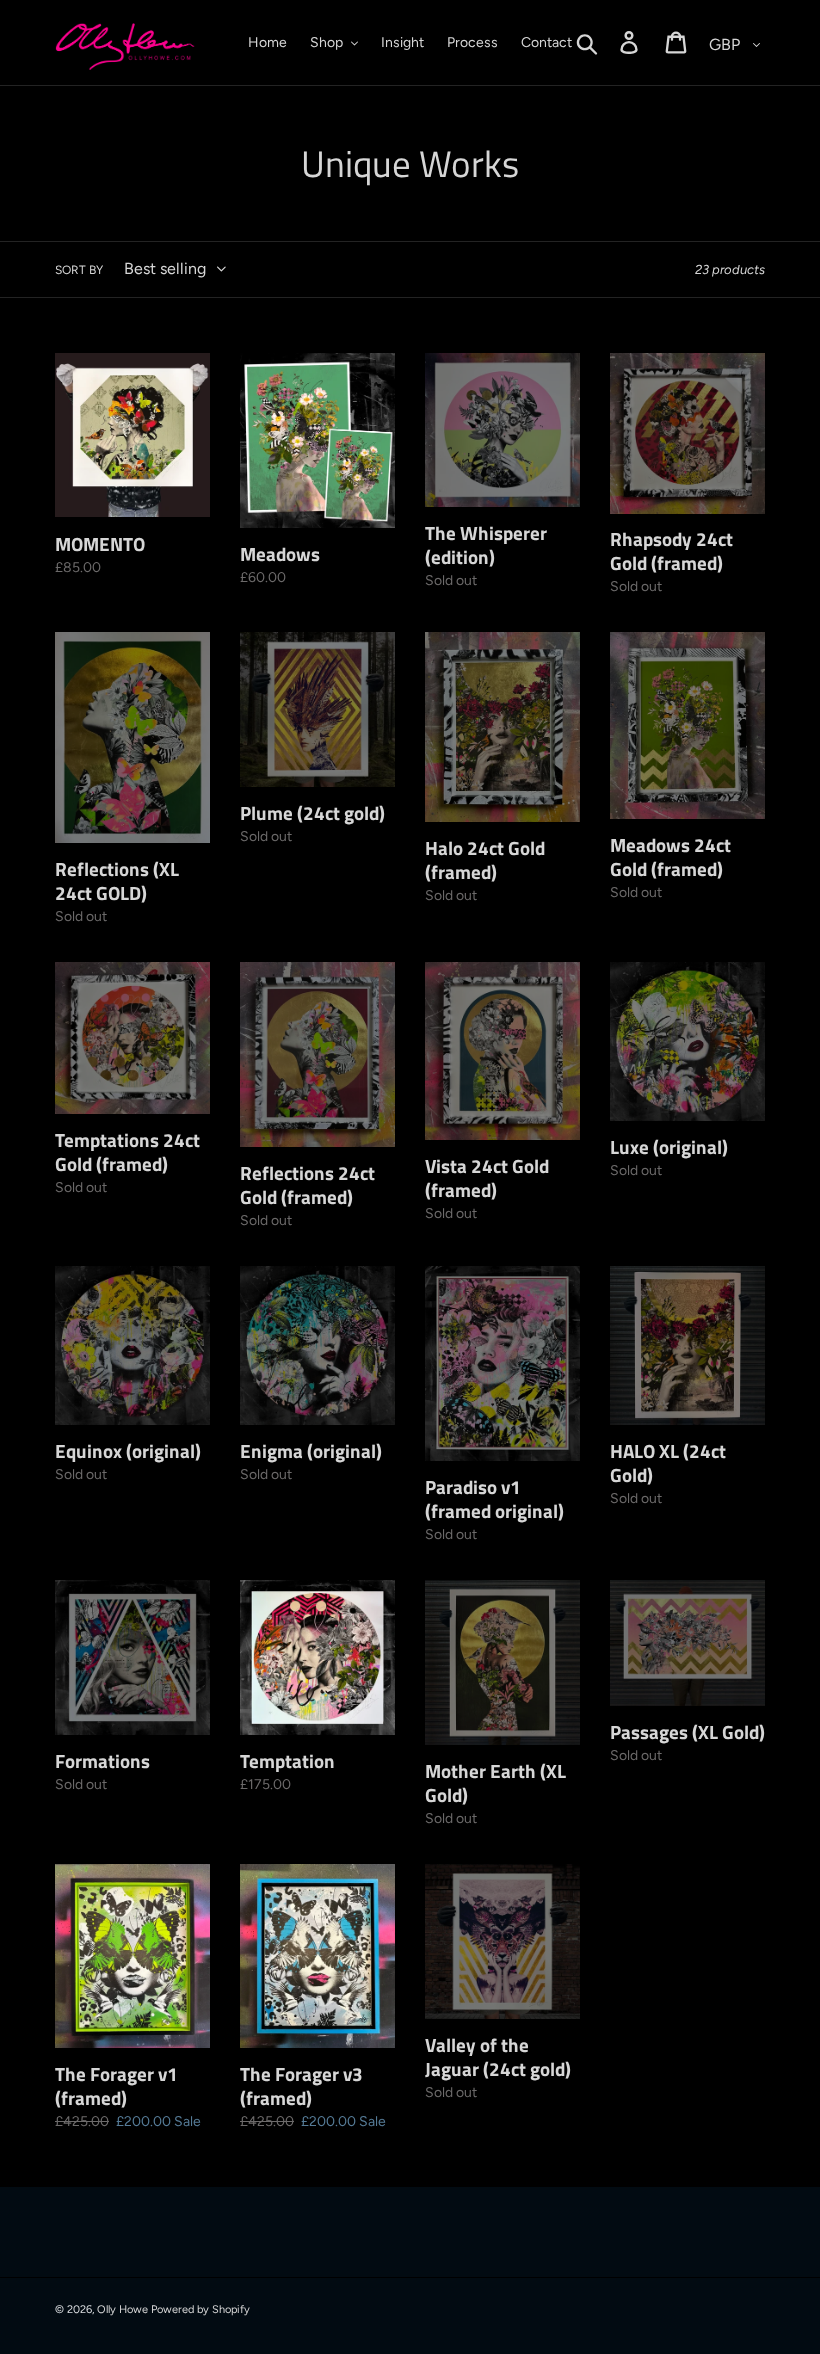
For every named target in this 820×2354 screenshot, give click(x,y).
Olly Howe (122, 2309)
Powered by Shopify (200, 2309)
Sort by (79, 270)
